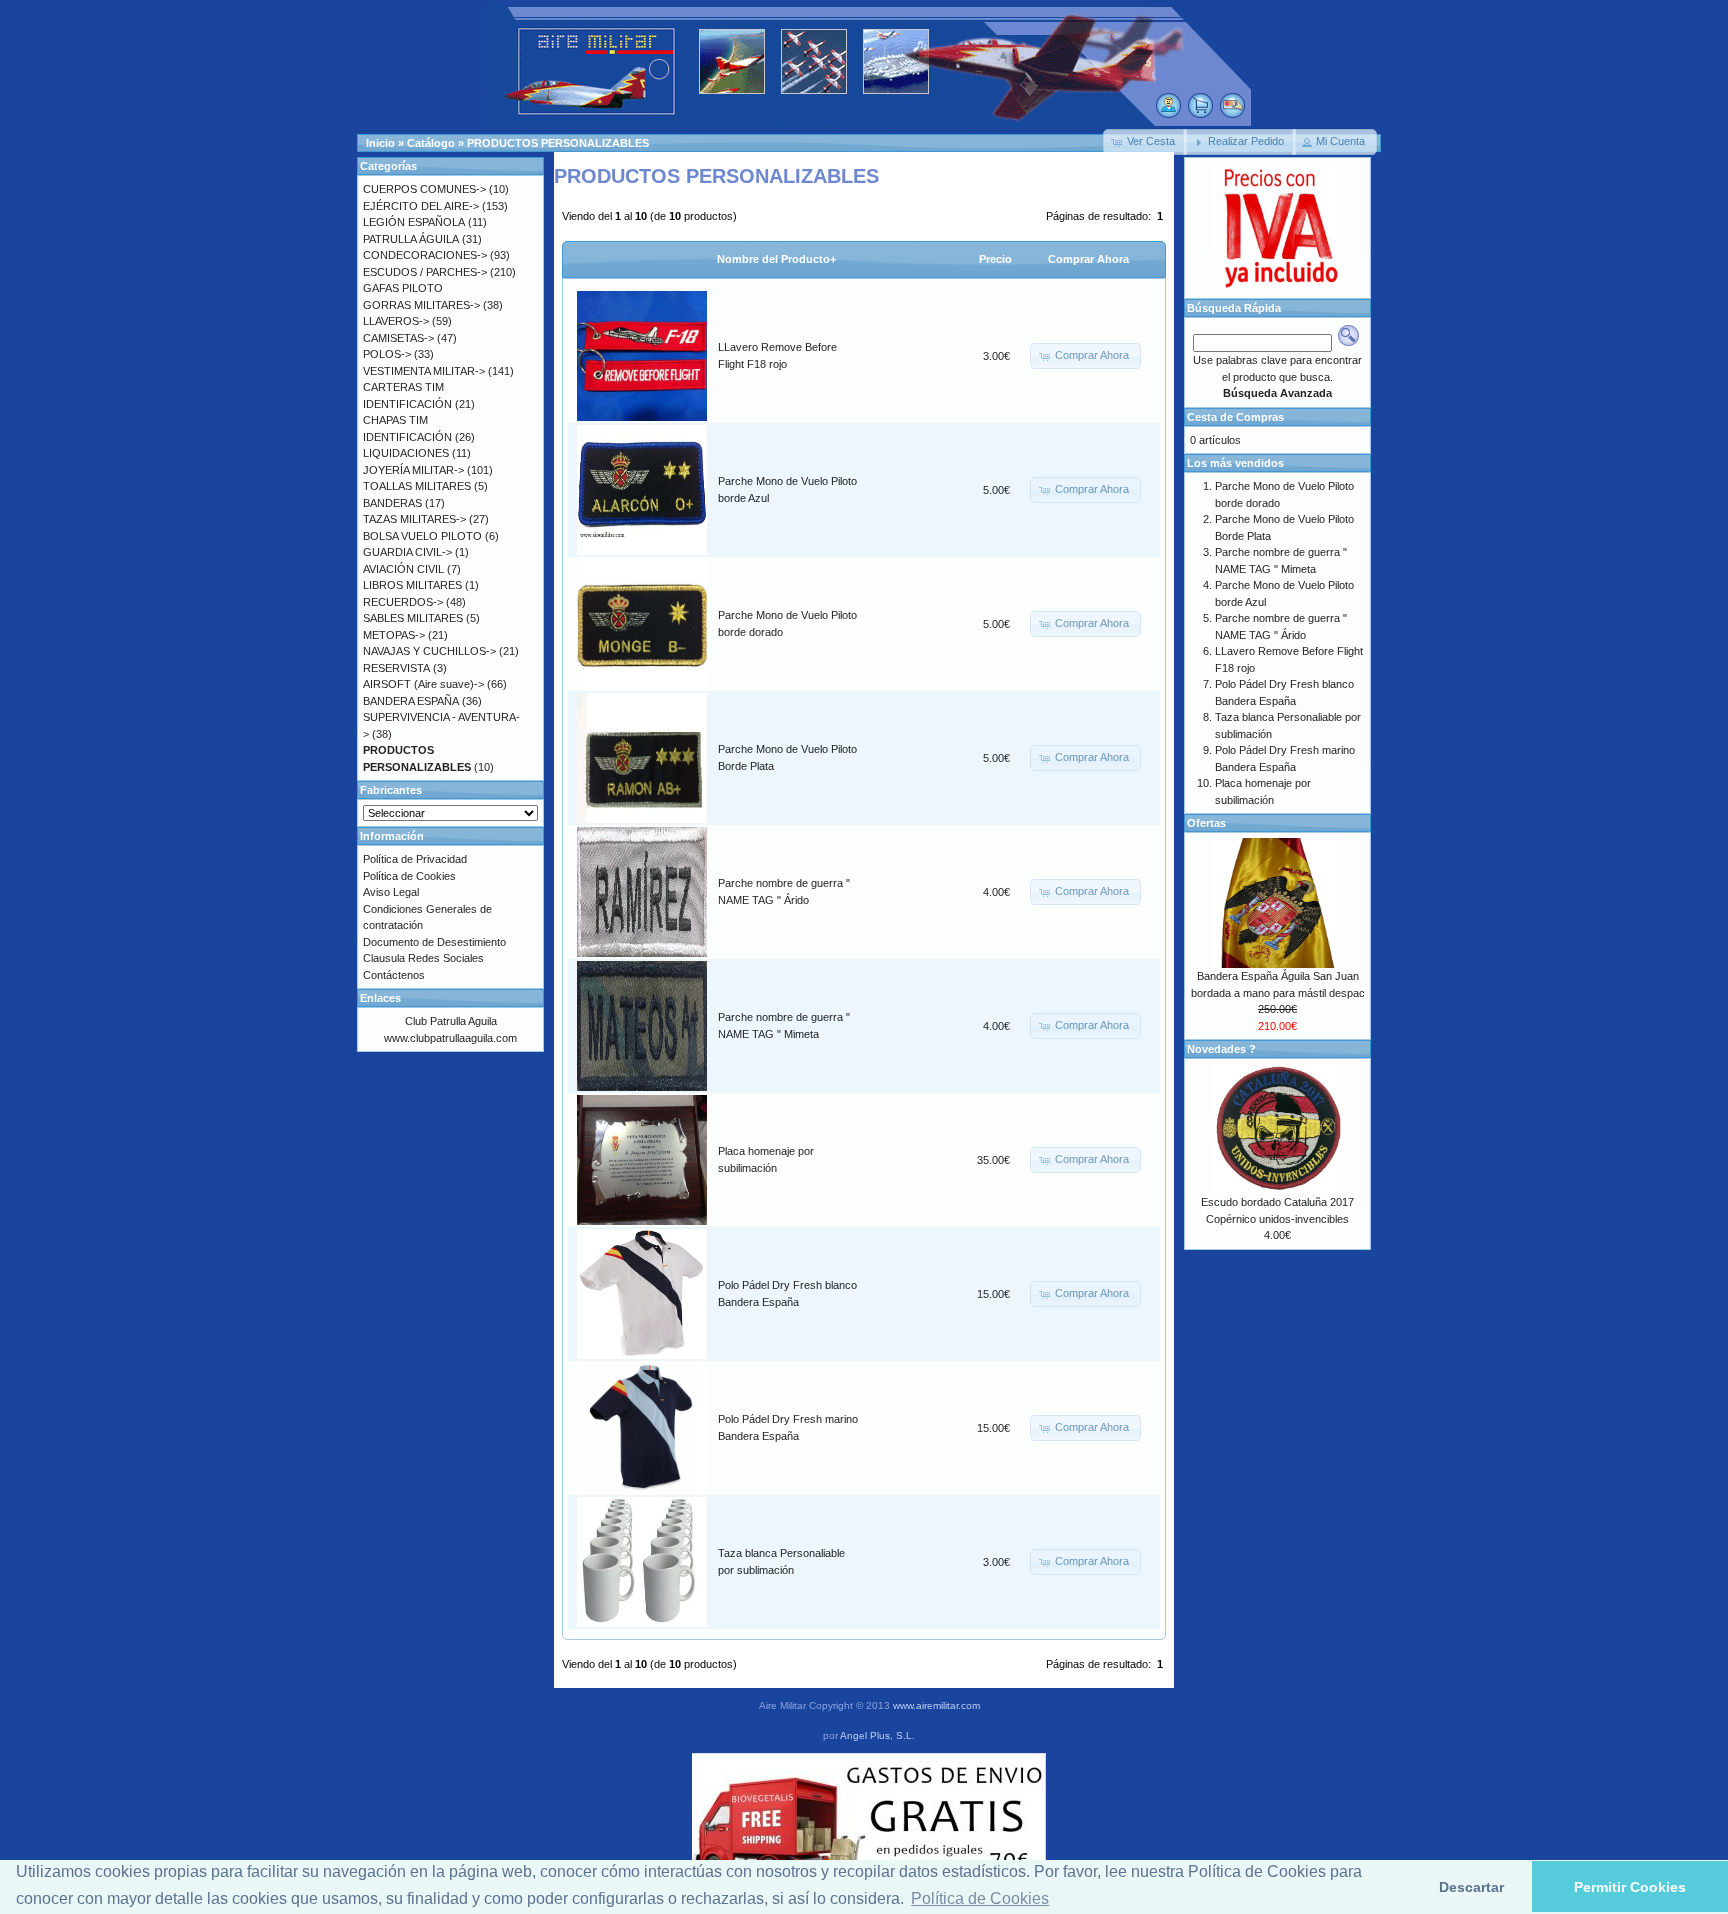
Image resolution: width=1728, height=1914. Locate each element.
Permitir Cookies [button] (1630, 1887)
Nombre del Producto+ (776, 259)
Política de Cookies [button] (980, 1898)
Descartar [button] (1471, 1887)
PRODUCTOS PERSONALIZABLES (558, 143)
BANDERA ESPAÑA (411, 701)
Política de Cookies (409, 876)
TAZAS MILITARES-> (414, 519)
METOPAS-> (394, 635)
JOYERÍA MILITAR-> (413, 470)
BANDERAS (392, 503)
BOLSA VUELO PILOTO (422, 536)
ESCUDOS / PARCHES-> (425, 272)
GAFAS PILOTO (403, 288)
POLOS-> (387, 354)
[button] (1145, 142)
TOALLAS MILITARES (417, 486)
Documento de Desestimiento (434, 942)
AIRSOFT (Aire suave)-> (423, 684)
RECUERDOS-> (403, 602)
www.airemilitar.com (936, 1705)
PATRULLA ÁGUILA (411, 239)
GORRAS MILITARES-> (421, 305)
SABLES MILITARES (413, 618)
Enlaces (380, 998)
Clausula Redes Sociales (423, 958)
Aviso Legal (391, 892)
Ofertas (1206, 823)
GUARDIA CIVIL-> (407, 552)
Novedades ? (1221, 1049)
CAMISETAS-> (398, 338)
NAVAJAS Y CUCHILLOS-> (429, 651)
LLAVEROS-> (396, 321)
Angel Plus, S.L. (877, 1735)
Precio (995, 259)
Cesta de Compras (1235, 417)
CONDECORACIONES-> (425, 255)
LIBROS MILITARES (412, 585)
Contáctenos (394, 975)
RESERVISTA (396, 668)
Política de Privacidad (415, 859)
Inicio (380, 143)
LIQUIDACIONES (406, 453)
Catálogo (431, 143)
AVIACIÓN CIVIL (403, 569)
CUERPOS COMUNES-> (424, 189)
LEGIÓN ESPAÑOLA (414, 222)
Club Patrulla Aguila (451, 1021)
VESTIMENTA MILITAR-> (424, 371)
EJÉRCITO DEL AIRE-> (421, 206)
